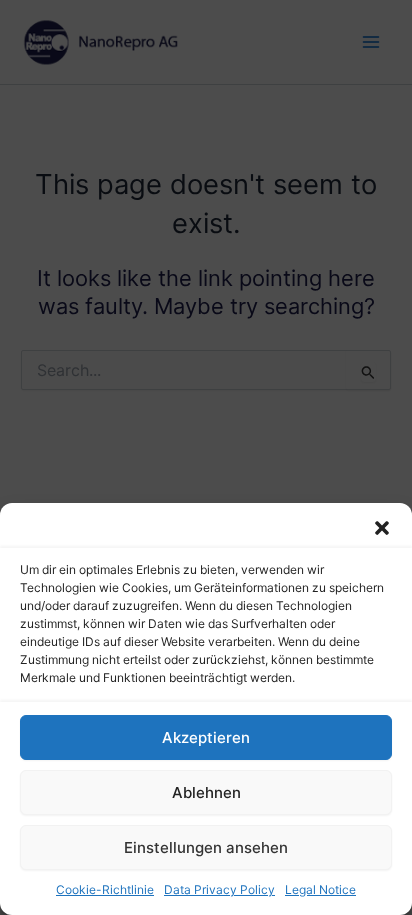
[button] (382, 528)
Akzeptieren (206, 737)
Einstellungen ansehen (206, 847)
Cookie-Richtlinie (105, 889)
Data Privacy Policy (219, 889)
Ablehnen (206, 792)
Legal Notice (320, 889)
